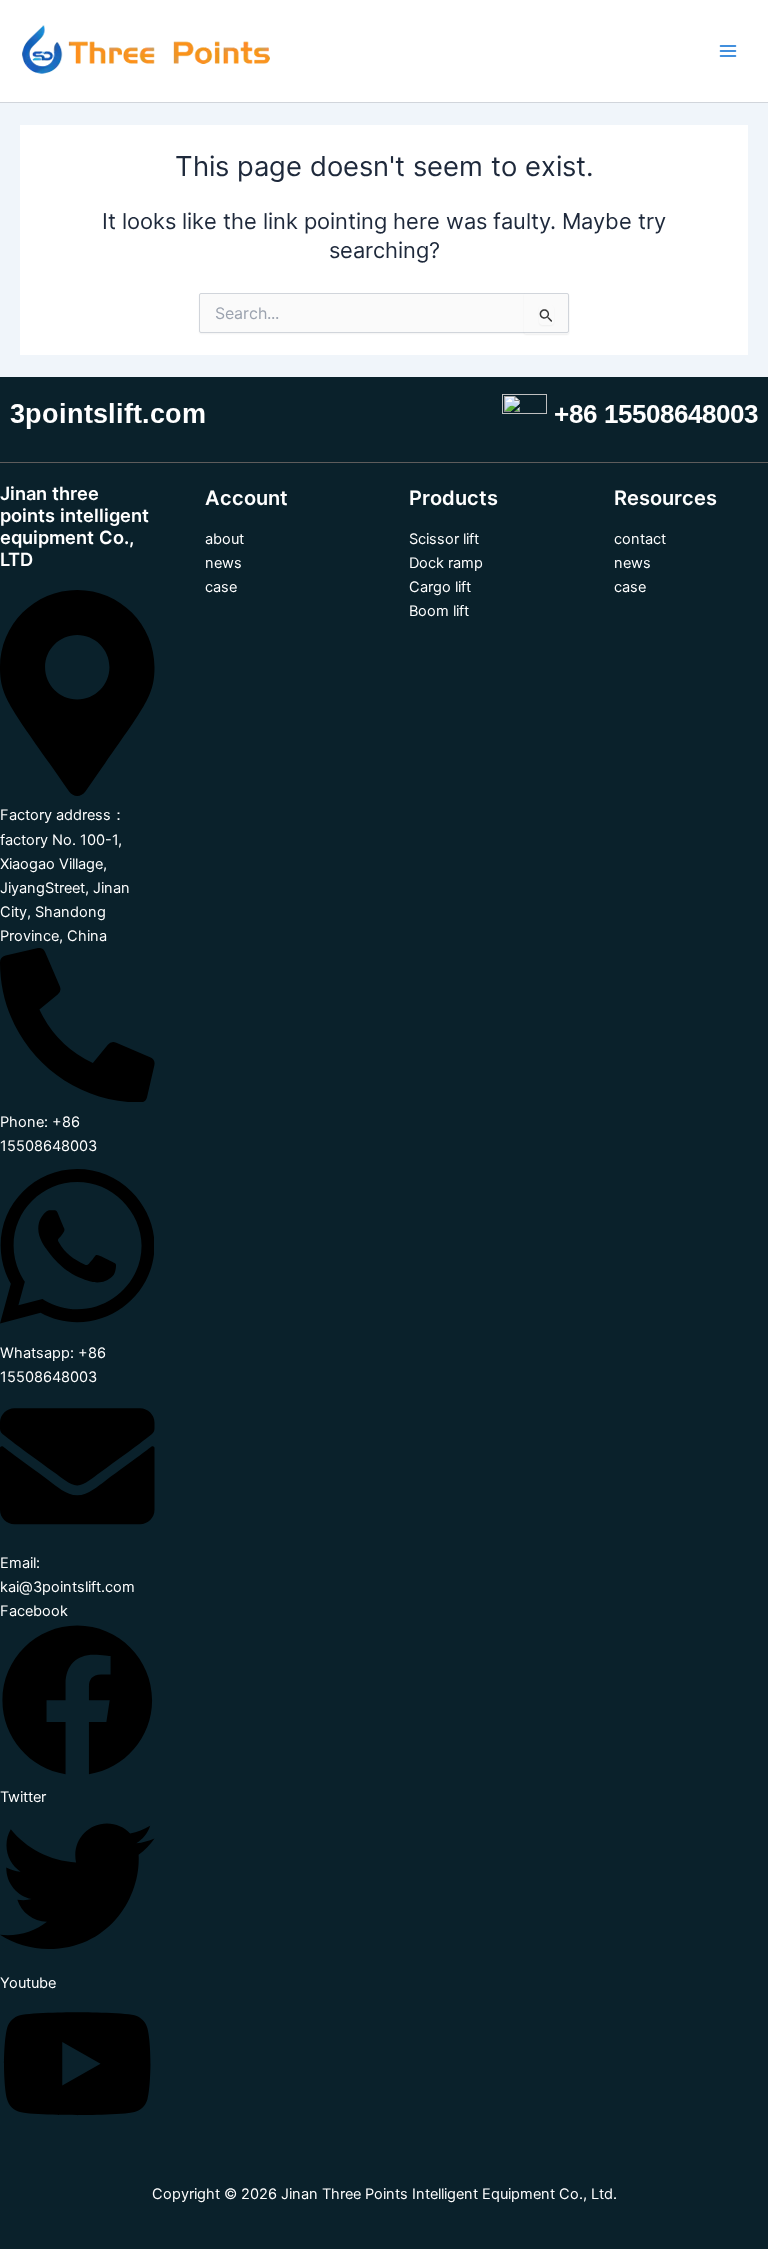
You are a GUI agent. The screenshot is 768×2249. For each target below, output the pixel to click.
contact (640, 539)
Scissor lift (444, 539)
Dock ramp (446, 563)
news (223, 563)
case (221, 587)
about (224, 539)
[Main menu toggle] (728, 51)
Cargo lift (440, 587)
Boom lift (439, 611)
